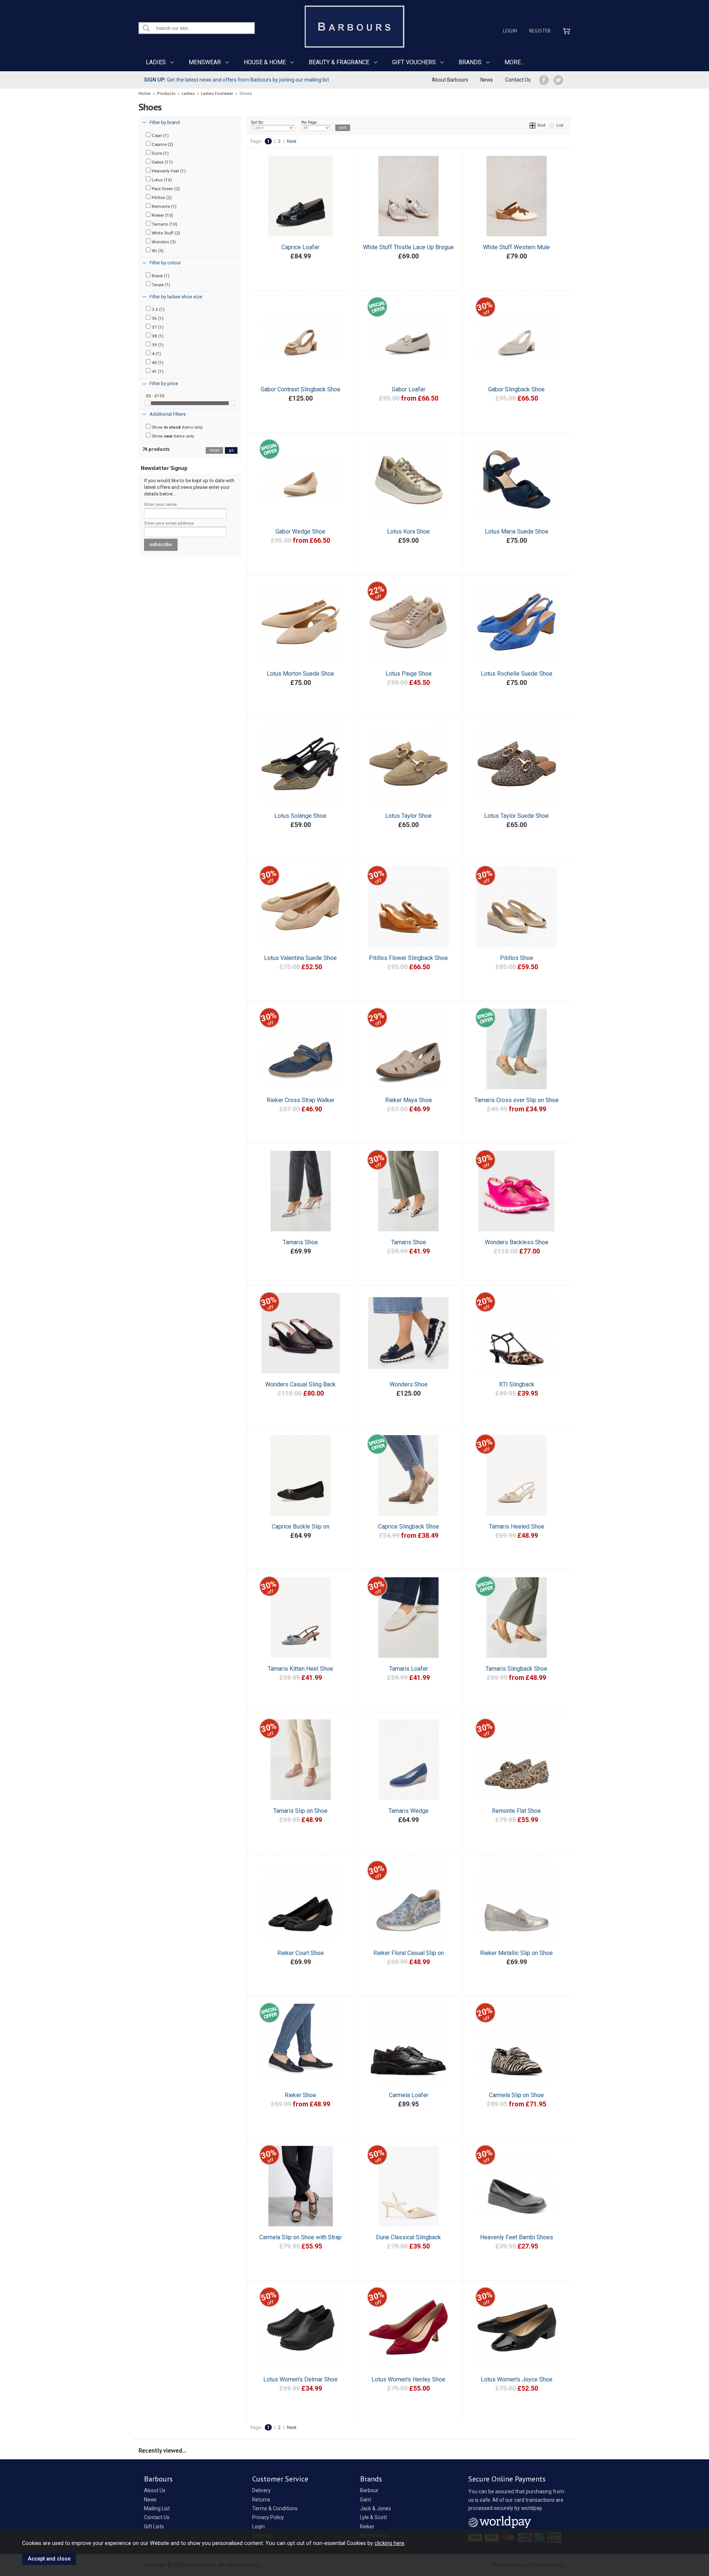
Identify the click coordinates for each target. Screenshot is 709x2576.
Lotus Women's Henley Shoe (408, 2379)
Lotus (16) (161, 180)
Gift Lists (154, 2527)
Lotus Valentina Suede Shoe (300, 958)
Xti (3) (157, 251)
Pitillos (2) (161, 198)
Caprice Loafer (300, 247)
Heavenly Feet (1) (168, 171)
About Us (155, 2490)
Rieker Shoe (300, 2095)
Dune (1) (160, 153)
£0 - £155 (155, 396)
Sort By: (258, 122)
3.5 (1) (158, 309)
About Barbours (450, 80)
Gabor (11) (162, 162)
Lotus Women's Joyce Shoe (517, 2379)
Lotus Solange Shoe (300, 816)
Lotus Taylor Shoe (408, 816)
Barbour (369, 2490)
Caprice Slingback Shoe (409, 1527)
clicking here (389, 2543)
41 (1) (157, 371)
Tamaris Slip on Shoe (300, 1811)
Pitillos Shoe (517, 958)
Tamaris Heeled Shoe (517, 1527)
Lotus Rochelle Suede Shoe (517, 674)
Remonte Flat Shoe (516, 1811)
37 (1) (157, 327)
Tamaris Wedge (409, 1811)
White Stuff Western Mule (516, 247)
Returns (261, 2500)
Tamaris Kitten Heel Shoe (300, 1669)
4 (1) (156, 354)
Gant (366, 2500)
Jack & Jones (376, 2508)
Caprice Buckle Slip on (301, 1527)
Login (510, 31)
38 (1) (157, 336)
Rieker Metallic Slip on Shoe (516, 1953)
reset (214, 450)
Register (540, 31)
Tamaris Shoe (300, 1242)
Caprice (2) (162, 144)
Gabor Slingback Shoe (516, 389)
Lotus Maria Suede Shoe (517, 531)
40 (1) (157, 363)
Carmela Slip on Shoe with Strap (300, 2237)
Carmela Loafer (409, 2095)
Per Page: (309, 122)
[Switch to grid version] (533, 125)
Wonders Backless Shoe (517, 1242)
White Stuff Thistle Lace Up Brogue (408, 247)
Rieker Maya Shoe (409, 1100)
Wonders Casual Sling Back (300, 1384)
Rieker (367, 2527)
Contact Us (518, 80)
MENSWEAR (205, 62)
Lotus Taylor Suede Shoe (516, 816)
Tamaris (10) (164, 224)
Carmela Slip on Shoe (516, 2095)
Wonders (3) (163, 242)
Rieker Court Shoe (301, 1953)
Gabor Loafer (409, 389)
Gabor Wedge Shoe (300, 531)
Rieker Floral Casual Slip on (409, 1953)
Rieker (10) (162, 215)
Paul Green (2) (165, 189)
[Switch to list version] (552, 125)
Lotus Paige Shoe (409, 674)
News (487, 80)
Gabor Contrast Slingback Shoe (301, 389)
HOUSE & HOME (265, 62)
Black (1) (160, 276)
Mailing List (157, 2508)
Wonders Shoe (409, 1384)
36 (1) (157, 318)
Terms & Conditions (275, 2508)
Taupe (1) (160, 285)
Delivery (261, 2490)
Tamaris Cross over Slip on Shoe (517, 1100)
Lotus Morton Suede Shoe (300, 674)
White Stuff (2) (165, 233)
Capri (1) (160, 136)
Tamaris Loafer (409, 1669)
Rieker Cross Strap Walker (301, 1100)
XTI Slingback (517, 1384)
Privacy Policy (268, 2517)
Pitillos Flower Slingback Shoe (408, 958)
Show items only (177, 427)
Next (292, 141)
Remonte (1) (164, 206)
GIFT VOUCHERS (414, 62)
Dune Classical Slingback (408, 2237)
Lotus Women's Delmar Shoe (300, 2379)
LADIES (156, 62)
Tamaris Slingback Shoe (516, 1669)
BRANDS (470, 62)
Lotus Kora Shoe (408, 531)
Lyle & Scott (374, 2517)
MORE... (514, 62)
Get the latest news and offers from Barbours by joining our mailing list (237, 80)
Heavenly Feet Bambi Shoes (517, 2237)
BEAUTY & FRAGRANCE (339, 62)
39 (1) (157, 345)
